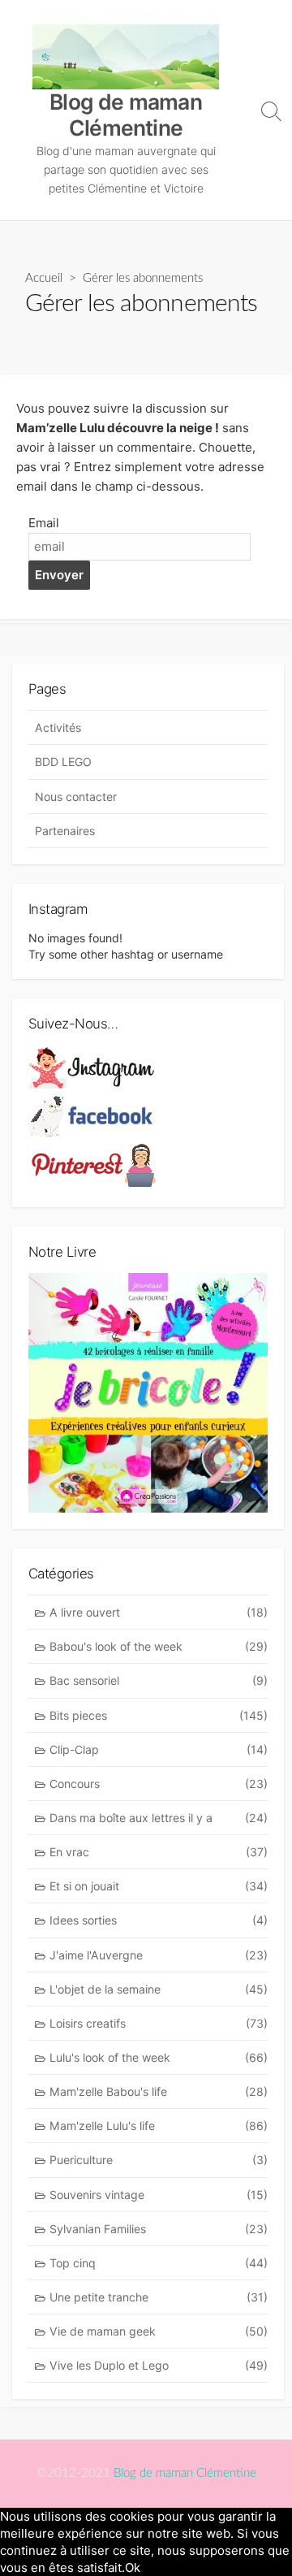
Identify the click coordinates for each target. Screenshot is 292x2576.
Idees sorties (159, 1920)
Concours (159, 1784)
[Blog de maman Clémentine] (126, 57)
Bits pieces (159, 1715)
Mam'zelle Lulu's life (159, 2126)
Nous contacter (76, 797)
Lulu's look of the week (159, 2057)
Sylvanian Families (159, 2229)
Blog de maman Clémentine (185, 2473)
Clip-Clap (159, 1749)
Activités (58, 727)
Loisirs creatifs (159, 2023)
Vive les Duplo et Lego (159, 2365)
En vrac (159, 1852)
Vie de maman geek (159, 2331)
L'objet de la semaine (159, 1989)
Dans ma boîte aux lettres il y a (159, 1818)
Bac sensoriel (159, 1680)
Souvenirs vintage (159, 2195)
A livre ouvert (159, 1612)
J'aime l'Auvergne (159, 1955)
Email (44, 523)
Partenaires (65, 831)
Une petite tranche (159, 2297)
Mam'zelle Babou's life (159, 2091)
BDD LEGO (63, 762)
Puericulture (159, 2160)
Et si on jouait (159, 1886)
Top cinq (159, 2263)
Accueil (44, 278)
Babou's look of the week (159, 1646)
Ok (133, 2567)
